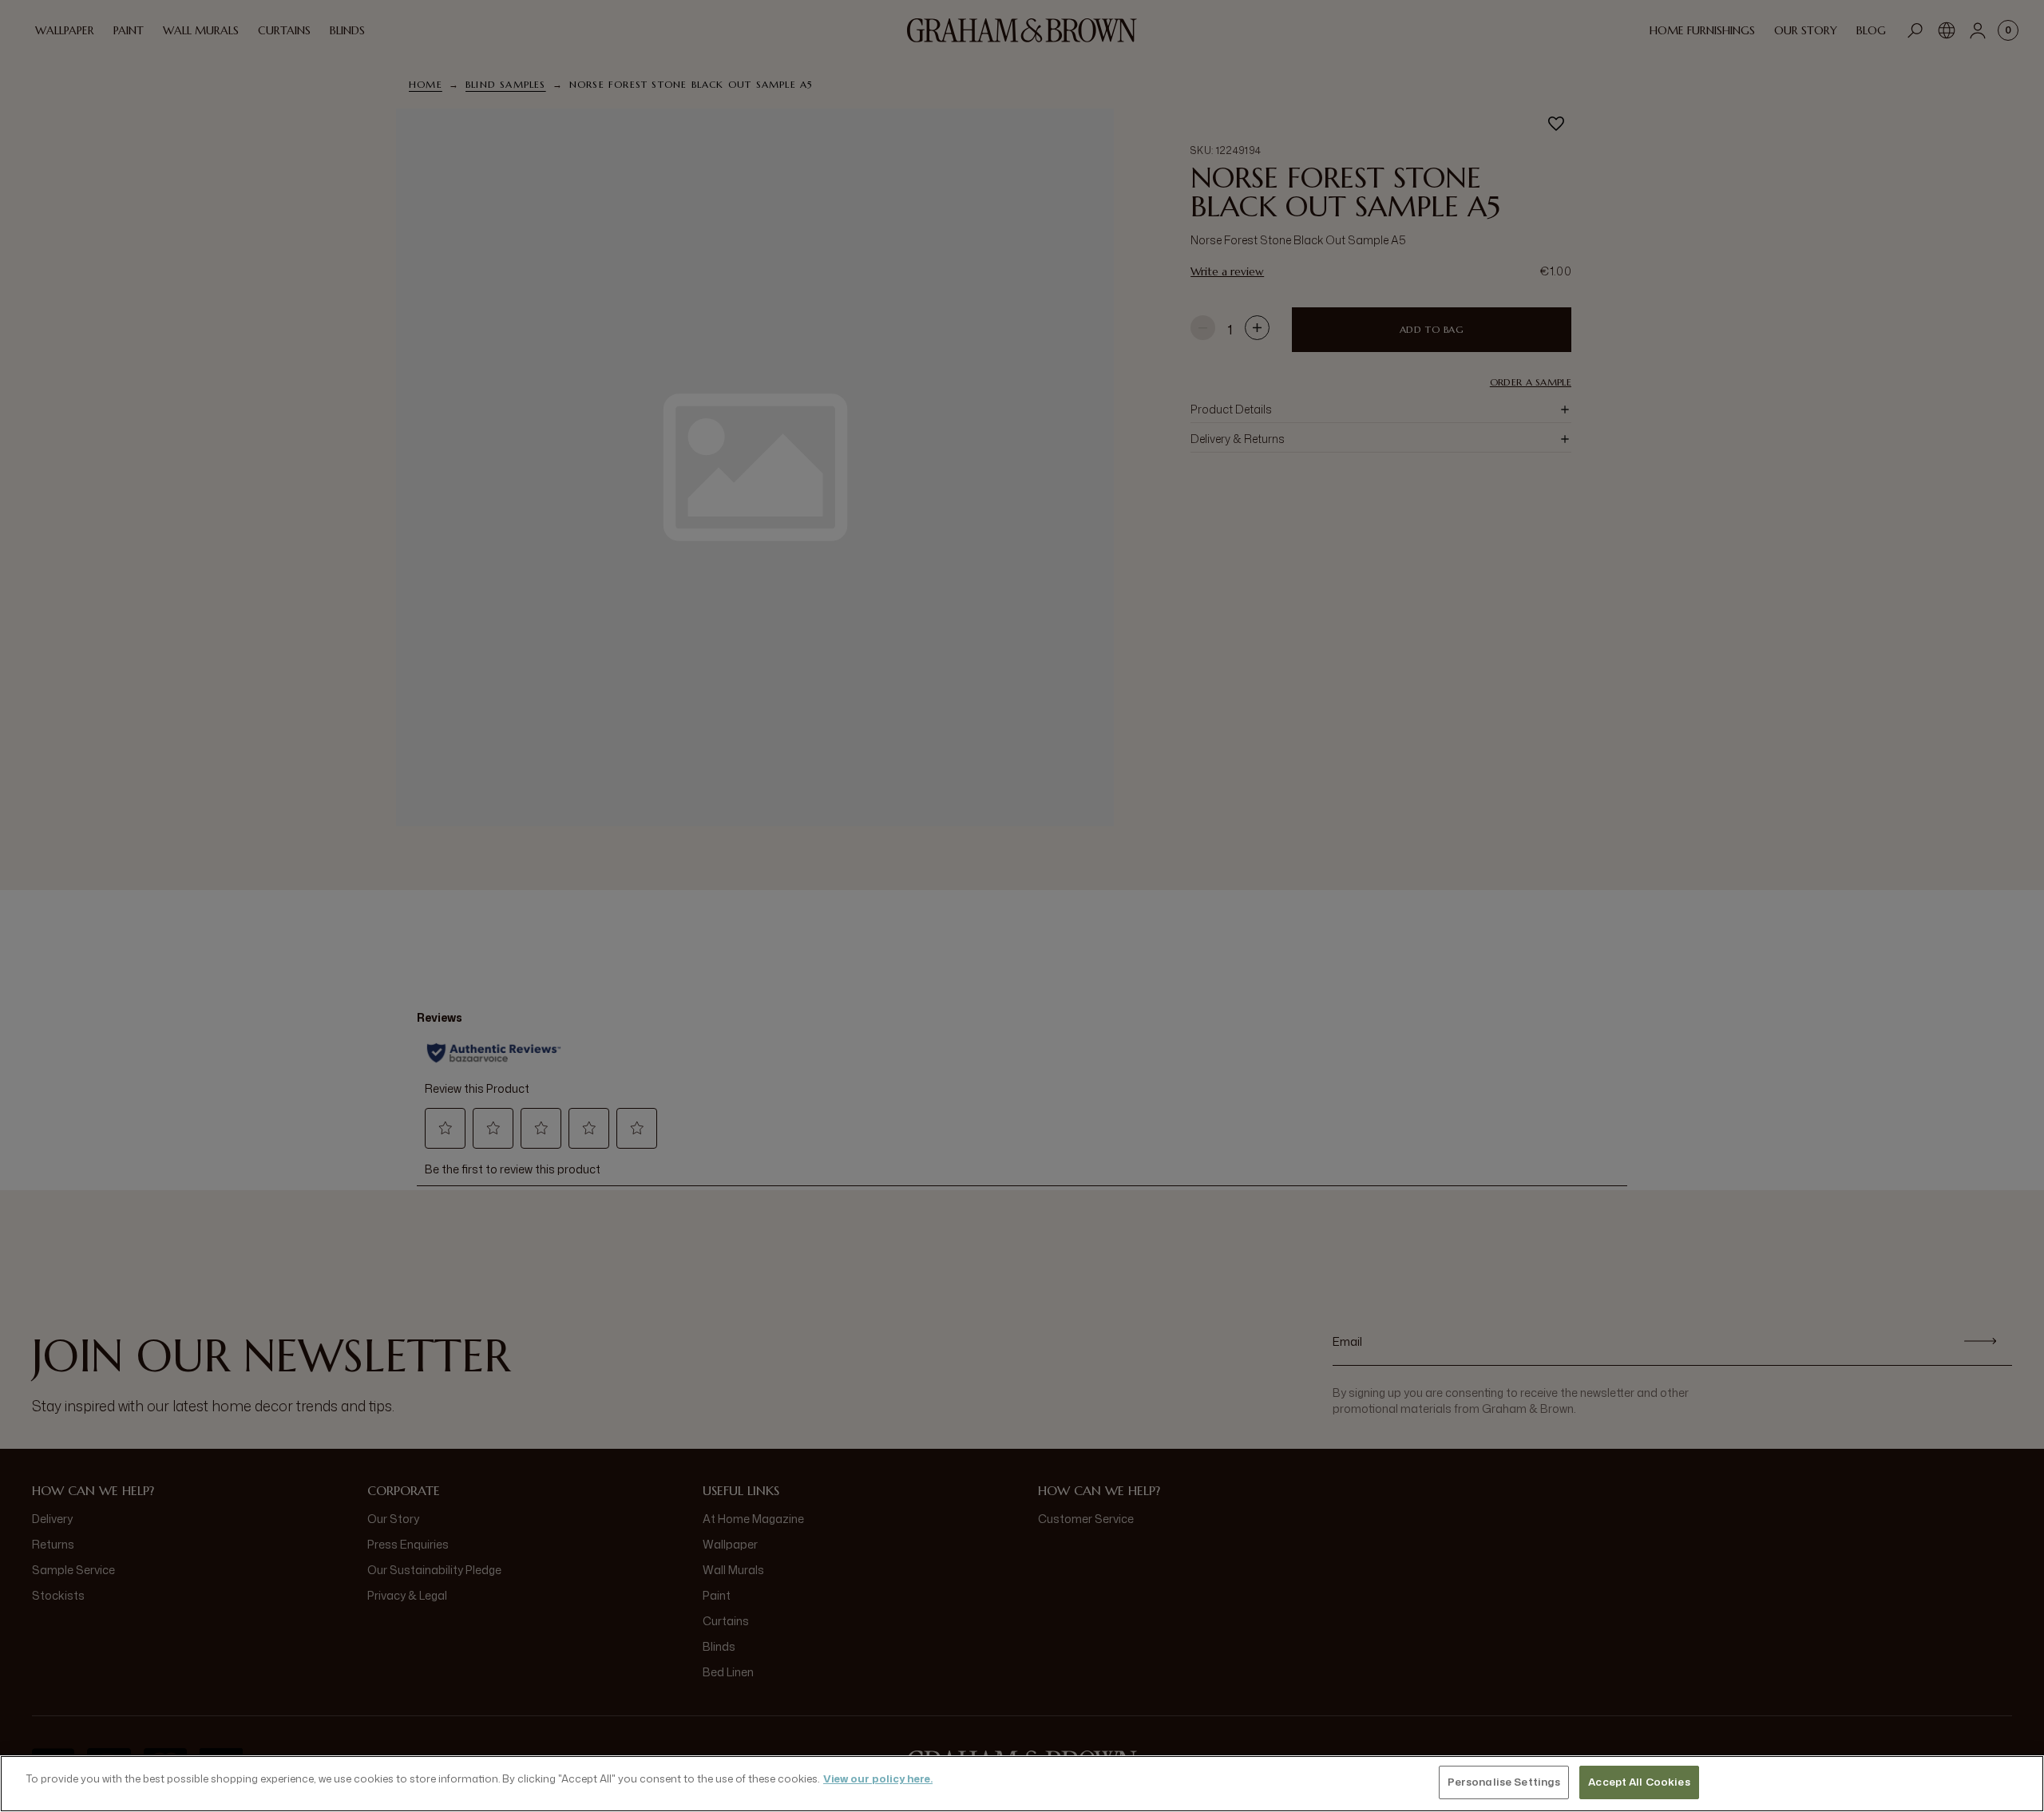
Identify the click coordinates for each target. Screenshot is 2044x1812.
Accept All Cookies (1639, 1782)
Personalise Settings (1504, 1782)
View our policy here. (878, 1778)
